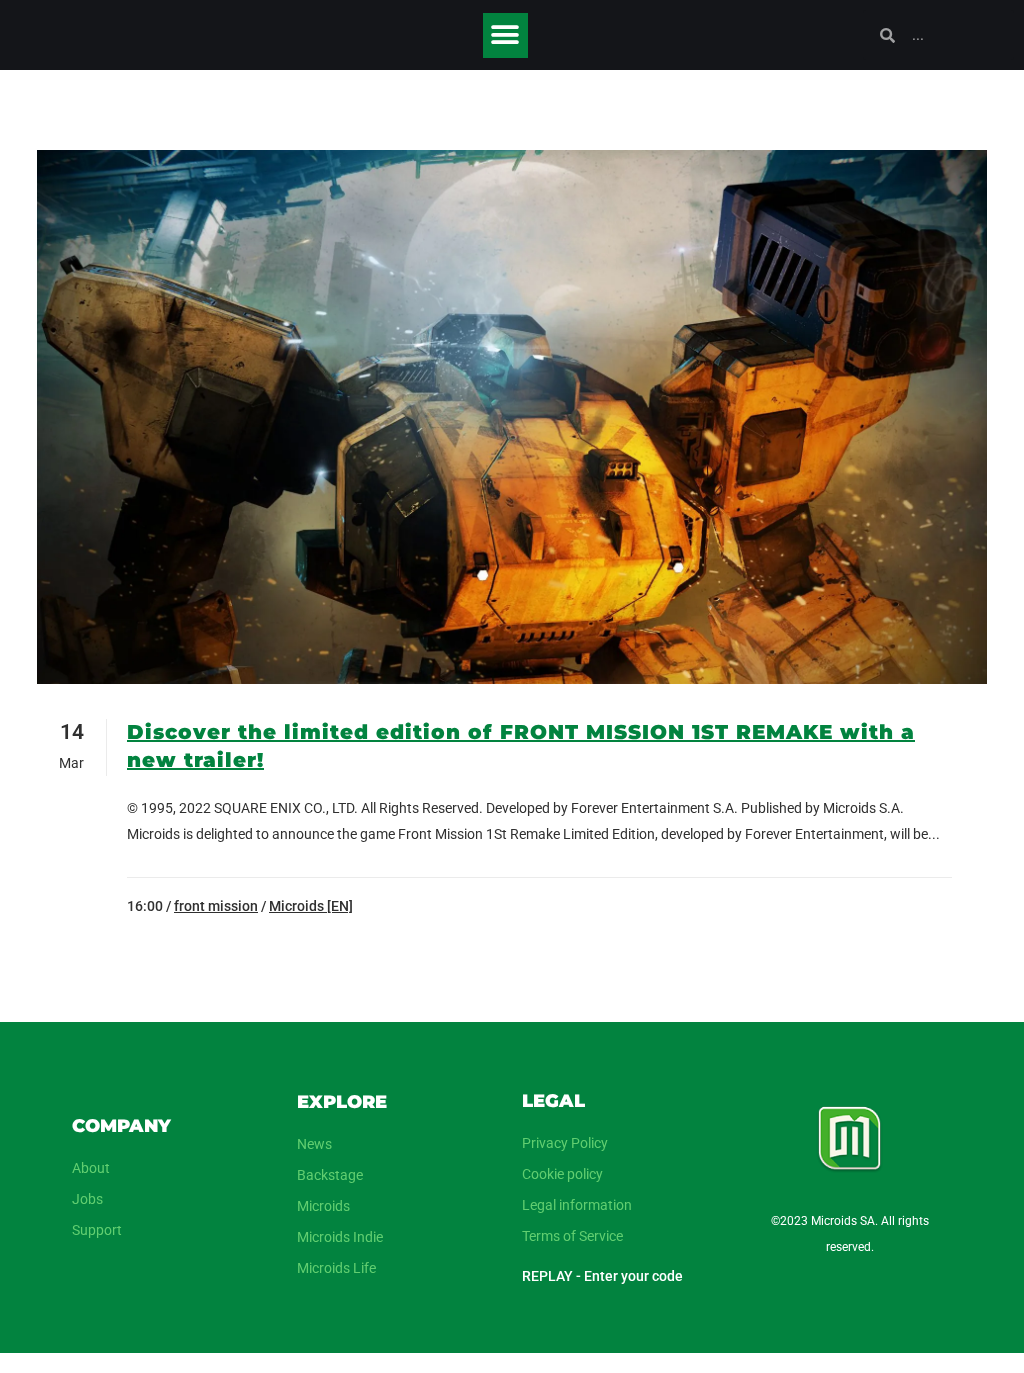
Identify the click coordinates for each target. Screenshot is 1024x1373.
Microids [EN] (311, 906)
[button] (505, 35)
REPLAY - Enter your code (602, 1276)
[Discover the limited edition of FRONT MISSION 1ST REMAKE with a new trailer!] (512, 417)
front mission (216, 906)
